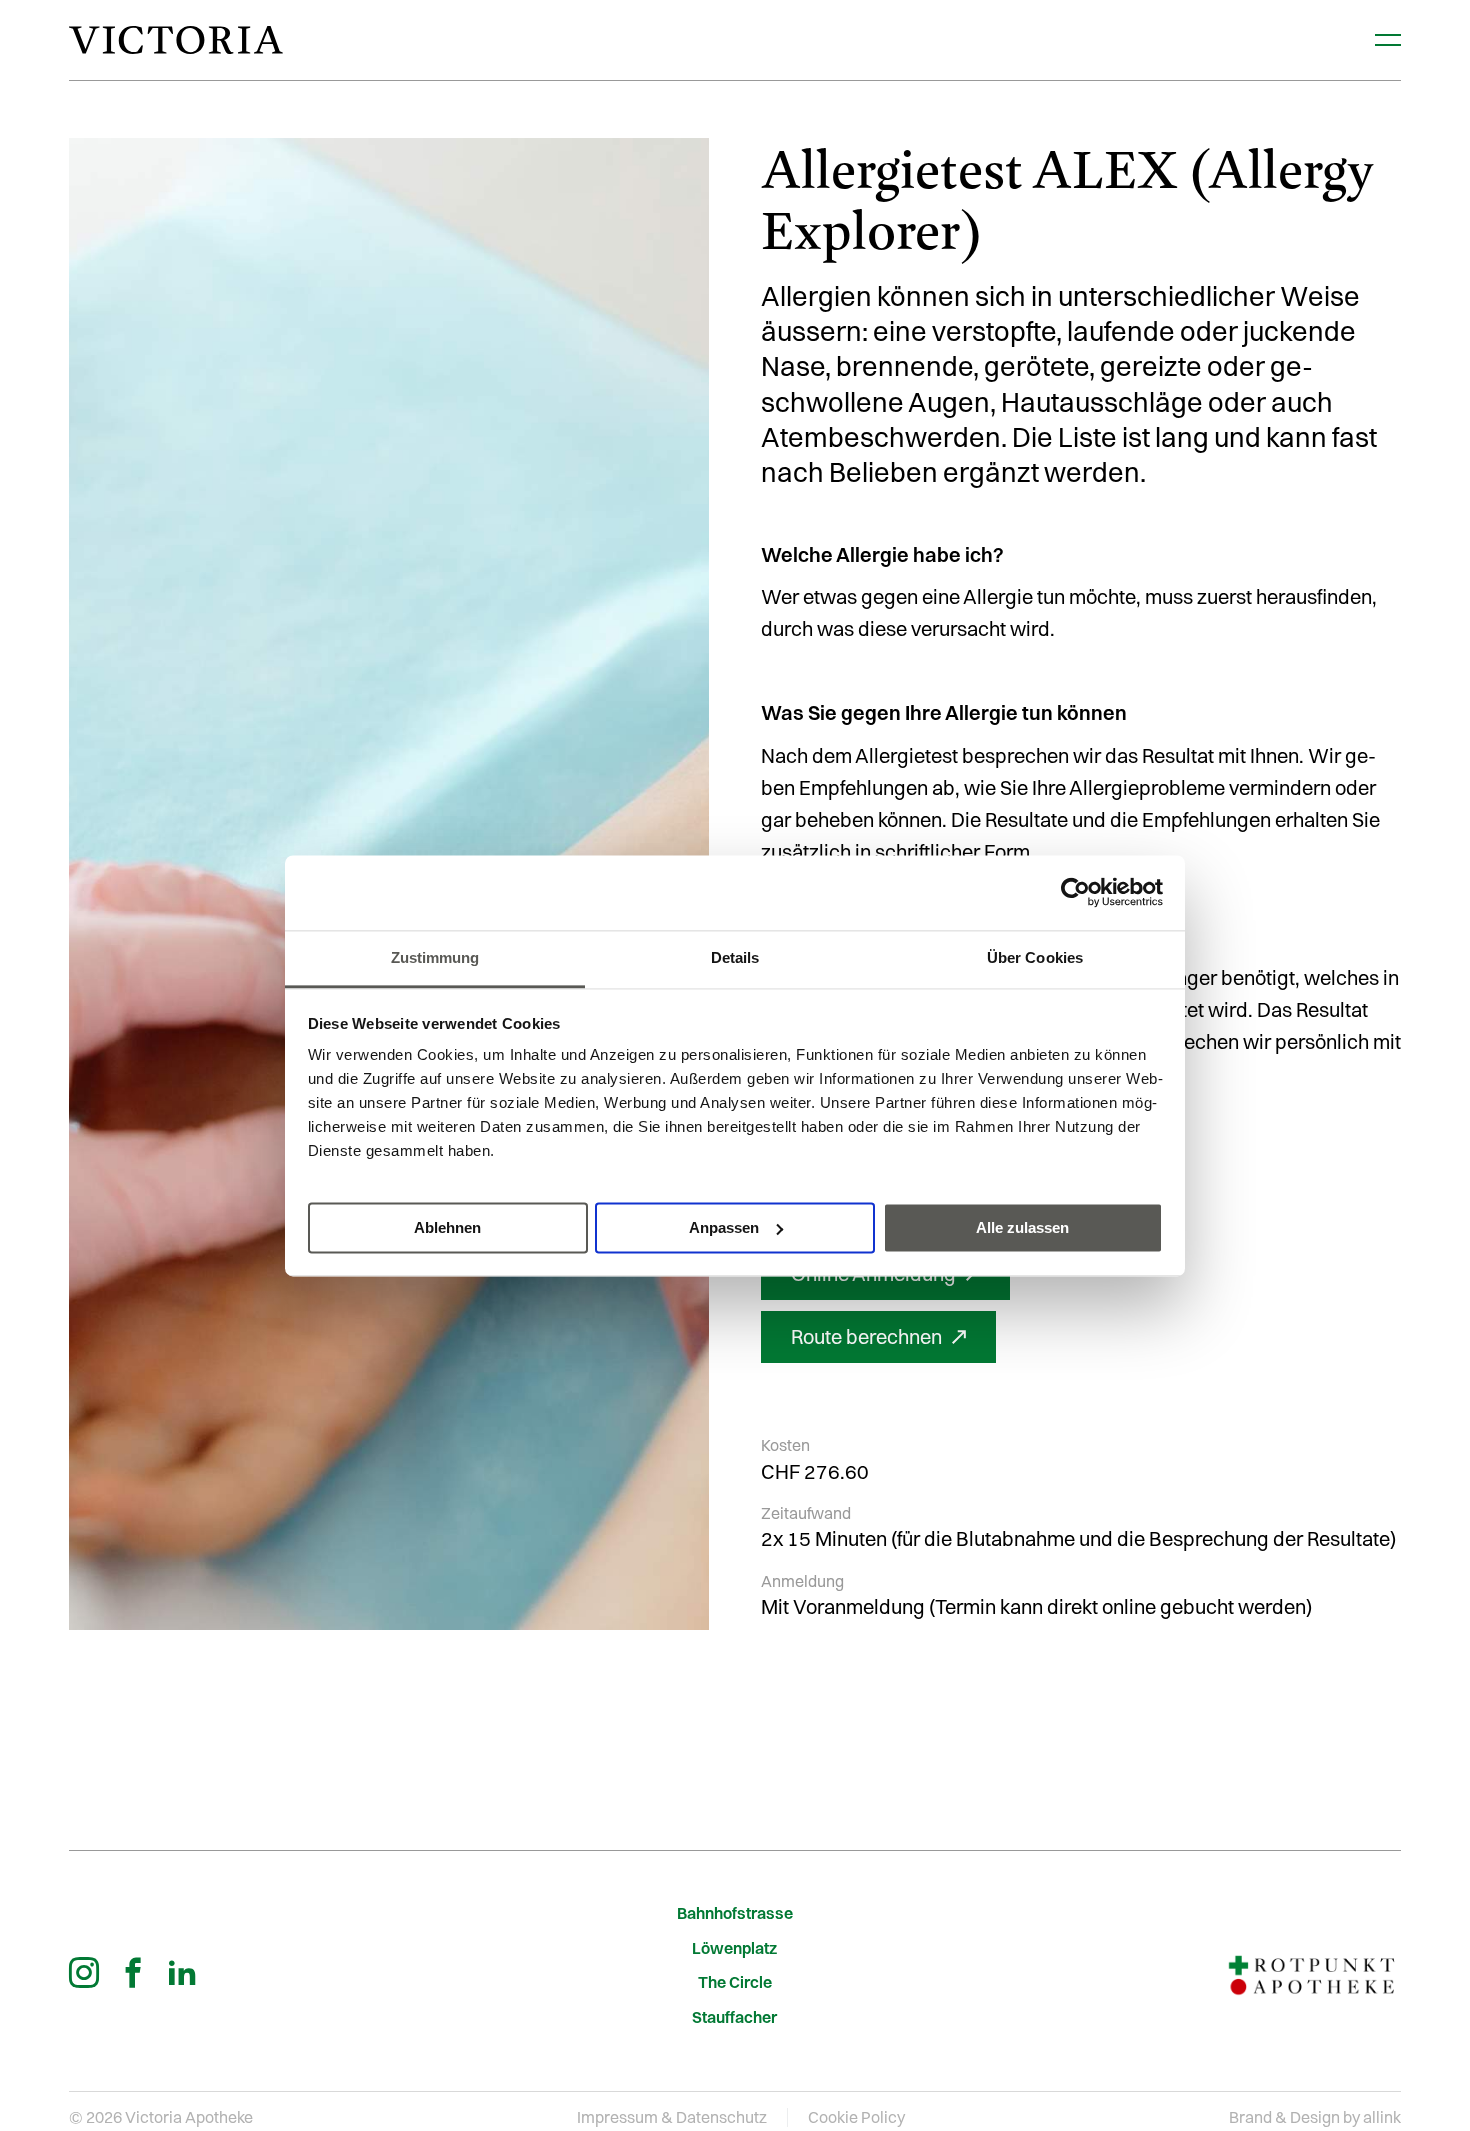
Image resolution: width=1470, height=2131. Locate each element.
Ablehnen (447, 1226)
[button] (878, 1337)
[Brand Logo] (176, 40)
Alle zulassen (1022, 1226)
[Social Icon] (84, 1972)
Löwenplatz (734, 1948)
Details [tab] (735, 957)
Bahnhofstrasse (735, 1913)
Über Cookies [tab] (1035, 957)
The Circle (735, 1982)
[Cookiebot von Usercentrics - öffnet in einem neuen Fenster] (1075, 892)
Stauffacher (734, 2017)
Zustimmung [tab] (435, 957)
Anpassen (724, 1226)
